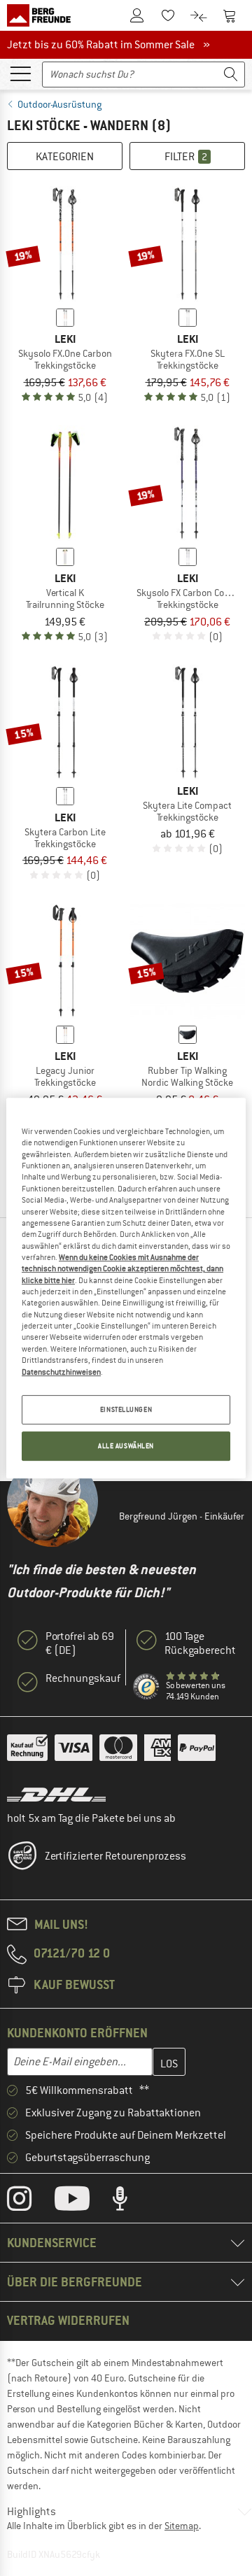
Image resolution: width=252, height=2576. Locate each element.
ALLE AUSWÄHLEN (126, 1446)
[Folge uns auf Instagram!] (30, 2202)
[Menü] (20, 73)
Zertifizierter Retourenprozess (115, 1856)
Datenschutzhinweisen (61, 1372)
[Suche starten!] (231, 75)
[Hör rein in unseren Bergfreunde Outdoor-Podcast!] (131, 2202)
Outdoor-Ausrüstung (59, 104)
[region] (126, 1288)
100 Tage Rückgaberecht (200, 1643)
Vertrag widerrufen (68, 2320)
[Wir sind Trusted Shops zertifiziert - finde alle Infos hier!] (147, 1687)
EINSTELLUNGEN (126, 1409)
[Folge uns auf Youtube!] (83, 2202)
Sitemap (182, 2526)
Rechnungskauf (83, 1678)
